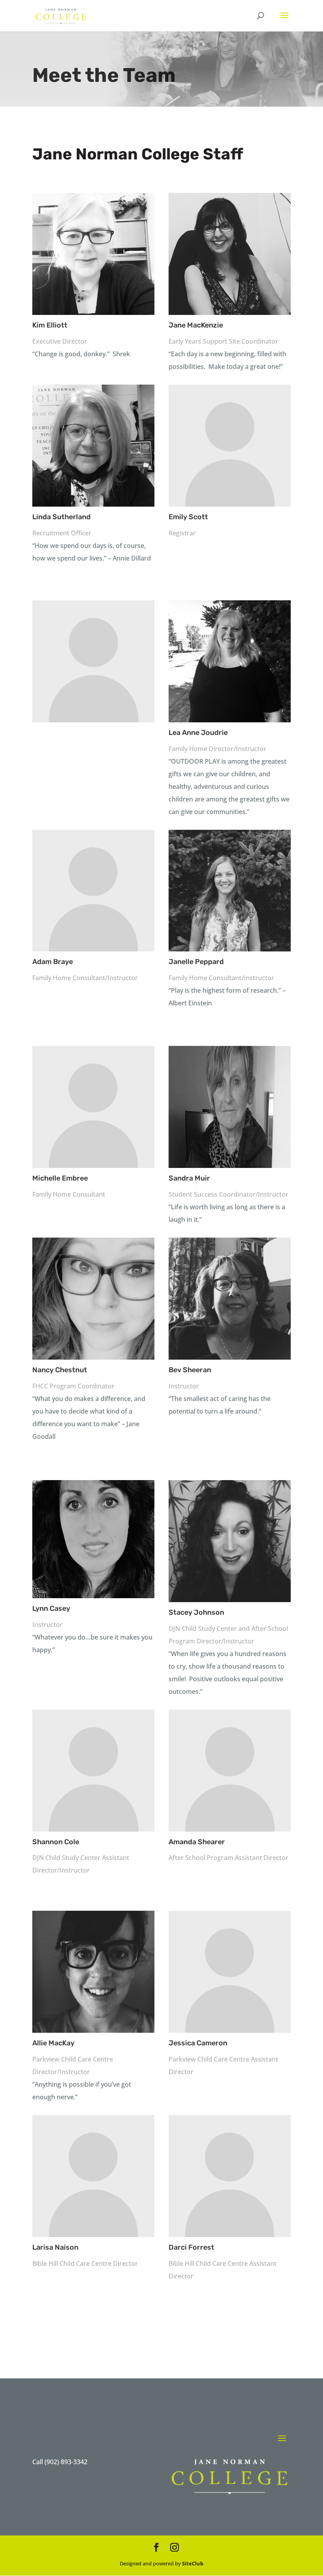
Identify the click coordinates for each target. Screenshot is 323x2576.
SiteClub (193, 2563)
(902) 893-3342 (66, 2462)
